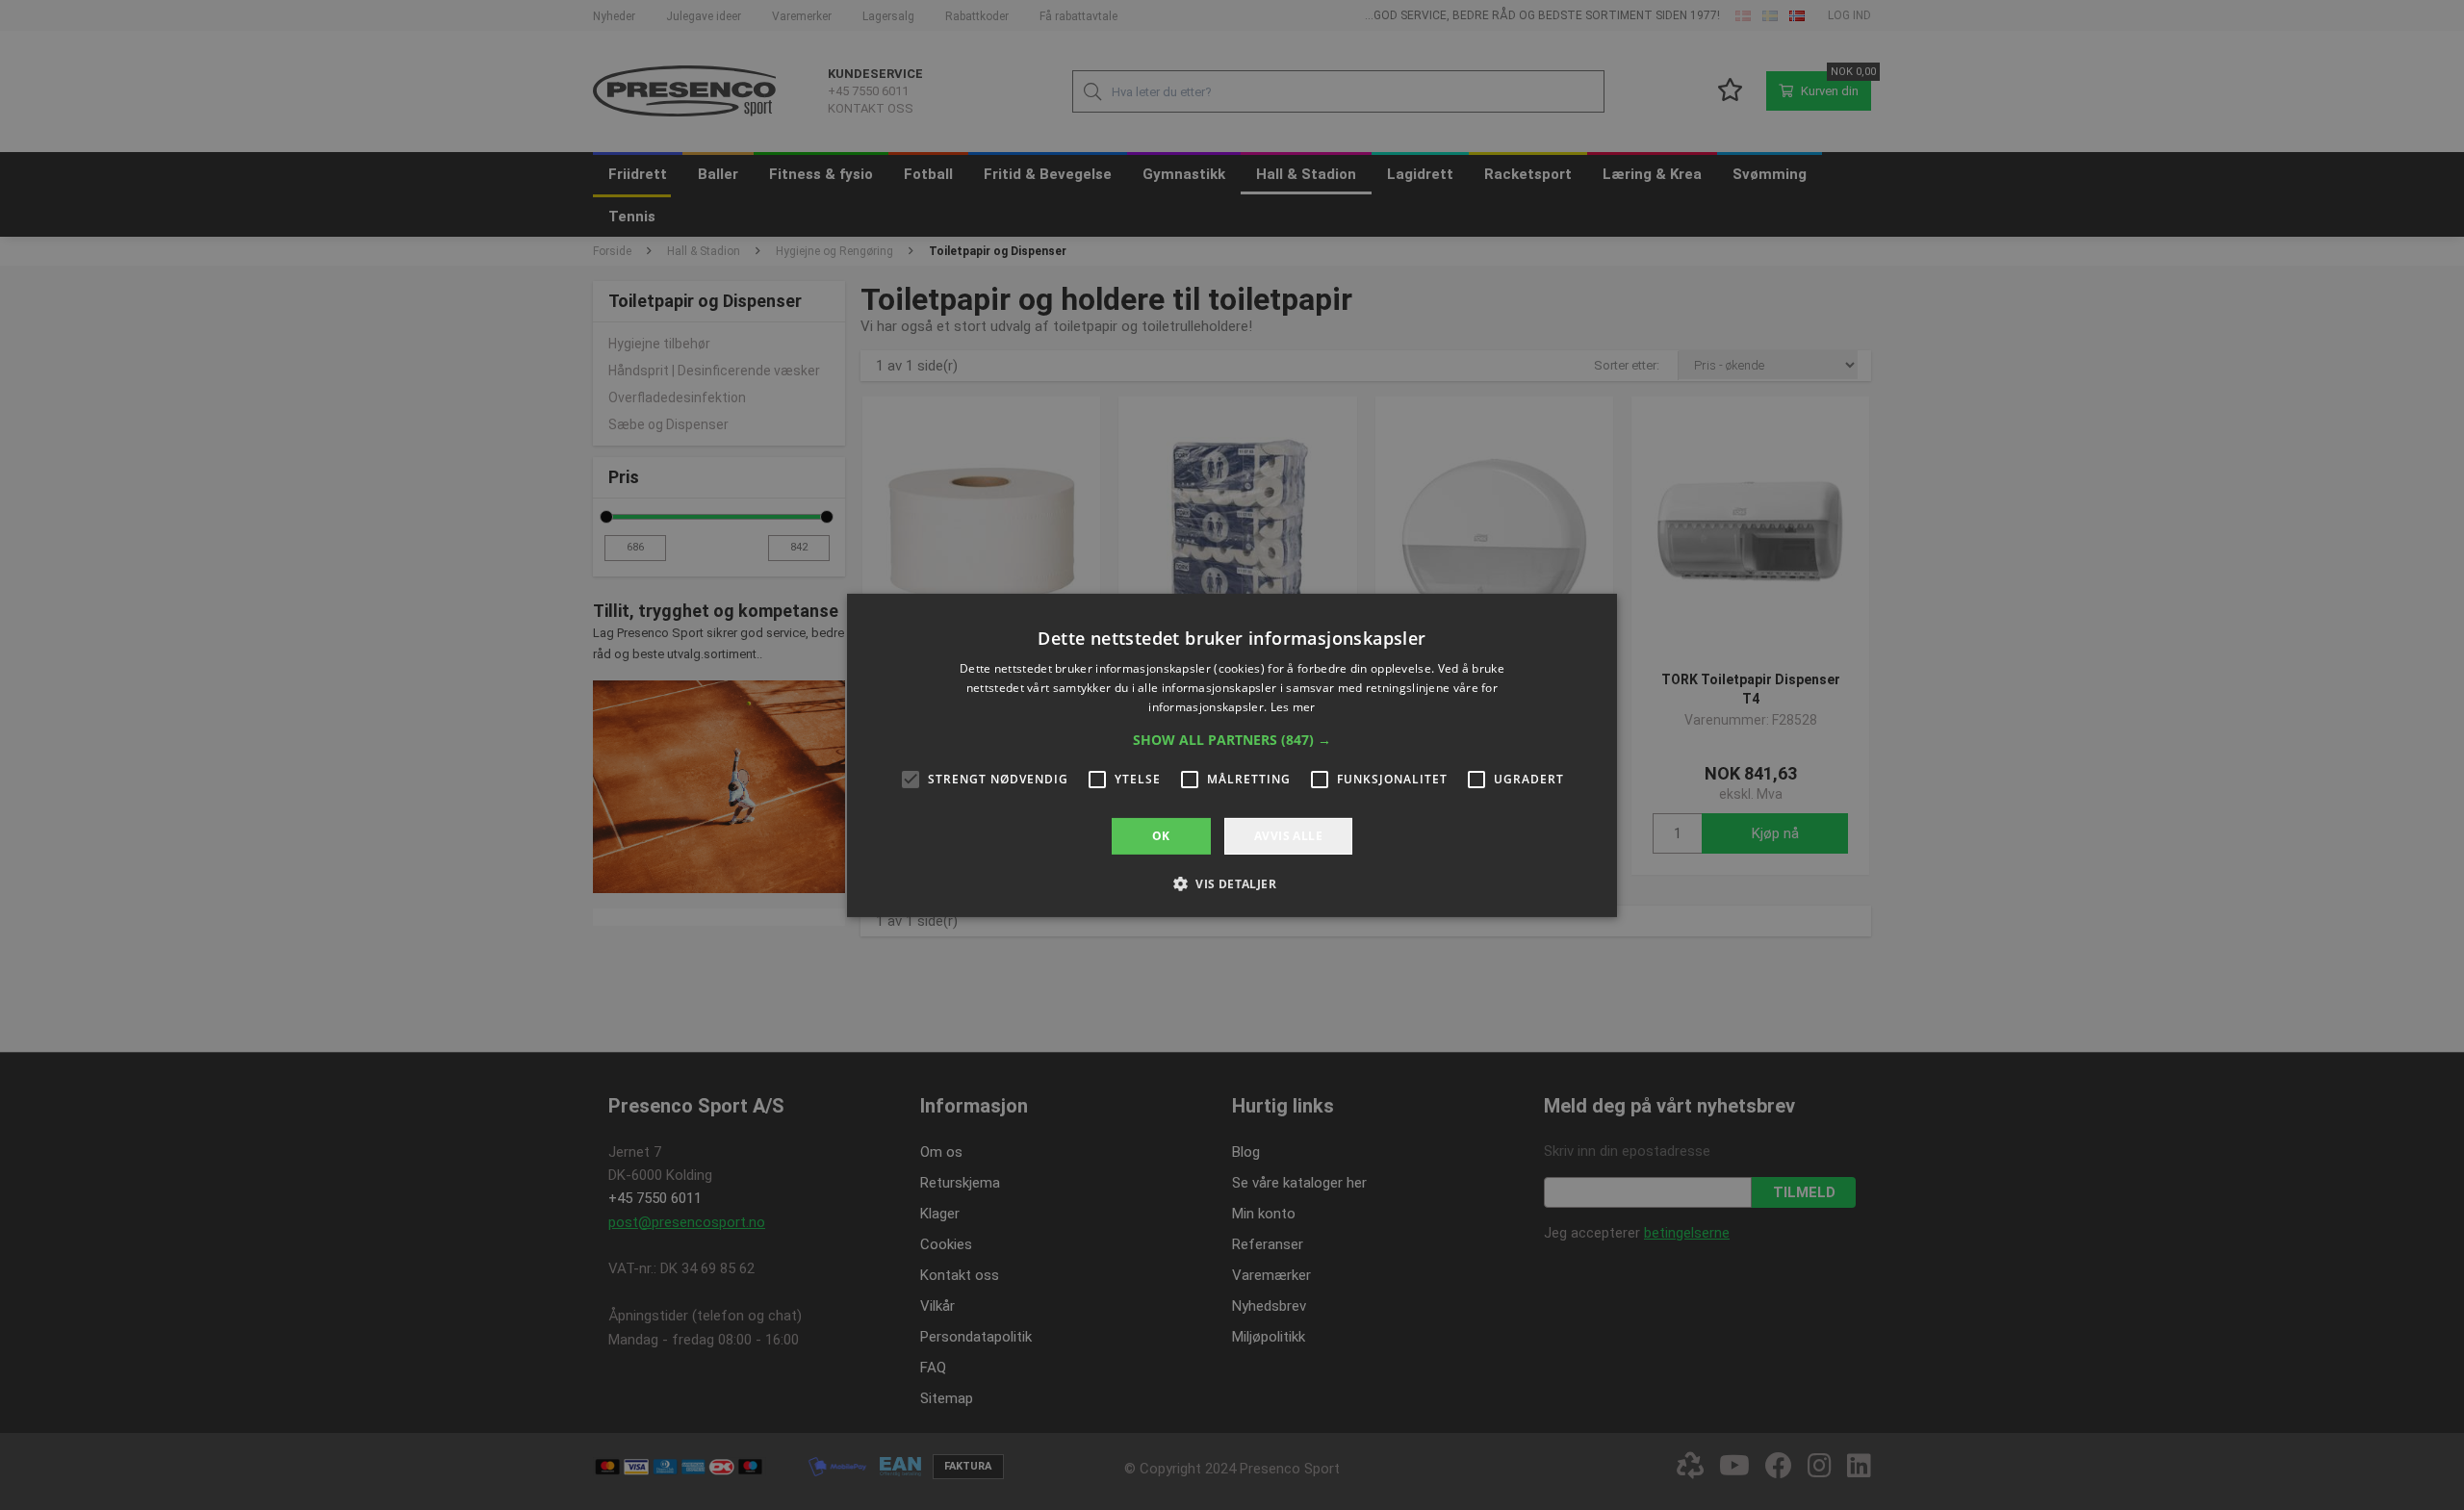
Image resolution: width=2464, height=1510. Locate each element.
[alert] (1232, 755)
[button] (1232, 739)
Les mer (1293, 706)
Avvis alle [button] (1288, 835)
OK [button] (1161, 835)
